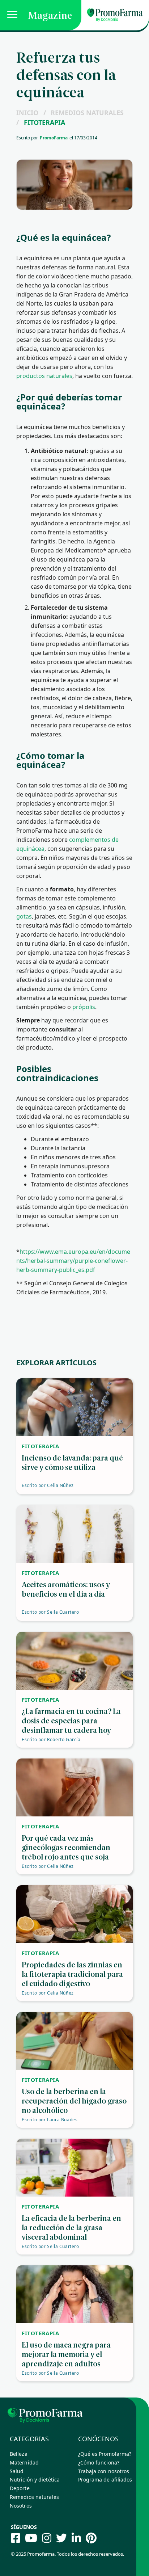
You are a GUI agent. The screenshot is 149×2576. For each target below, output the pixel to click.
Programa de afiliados (105, 2480)
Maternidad (24, 2462)
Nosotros (21, 2506)
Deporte (20, 2488)
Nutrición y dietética (35, 2480)
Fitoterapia (44, 122)
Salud (17, 2471)
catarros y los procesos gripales (74, 505)
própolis (84, 1007)
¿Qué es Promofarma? (105, 2454)
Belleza (19, 2454)
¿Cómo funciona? (99, 2462)
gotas (24, 916)
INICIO (27, 113)
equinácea (110, 635)
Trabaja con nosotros (104, 2471)
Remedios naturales (87, 113)
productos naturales (44, 376)
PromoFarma (54, 138)
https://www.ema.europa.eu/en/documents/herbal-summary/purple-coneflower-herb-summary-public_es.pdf (73, 1261)
